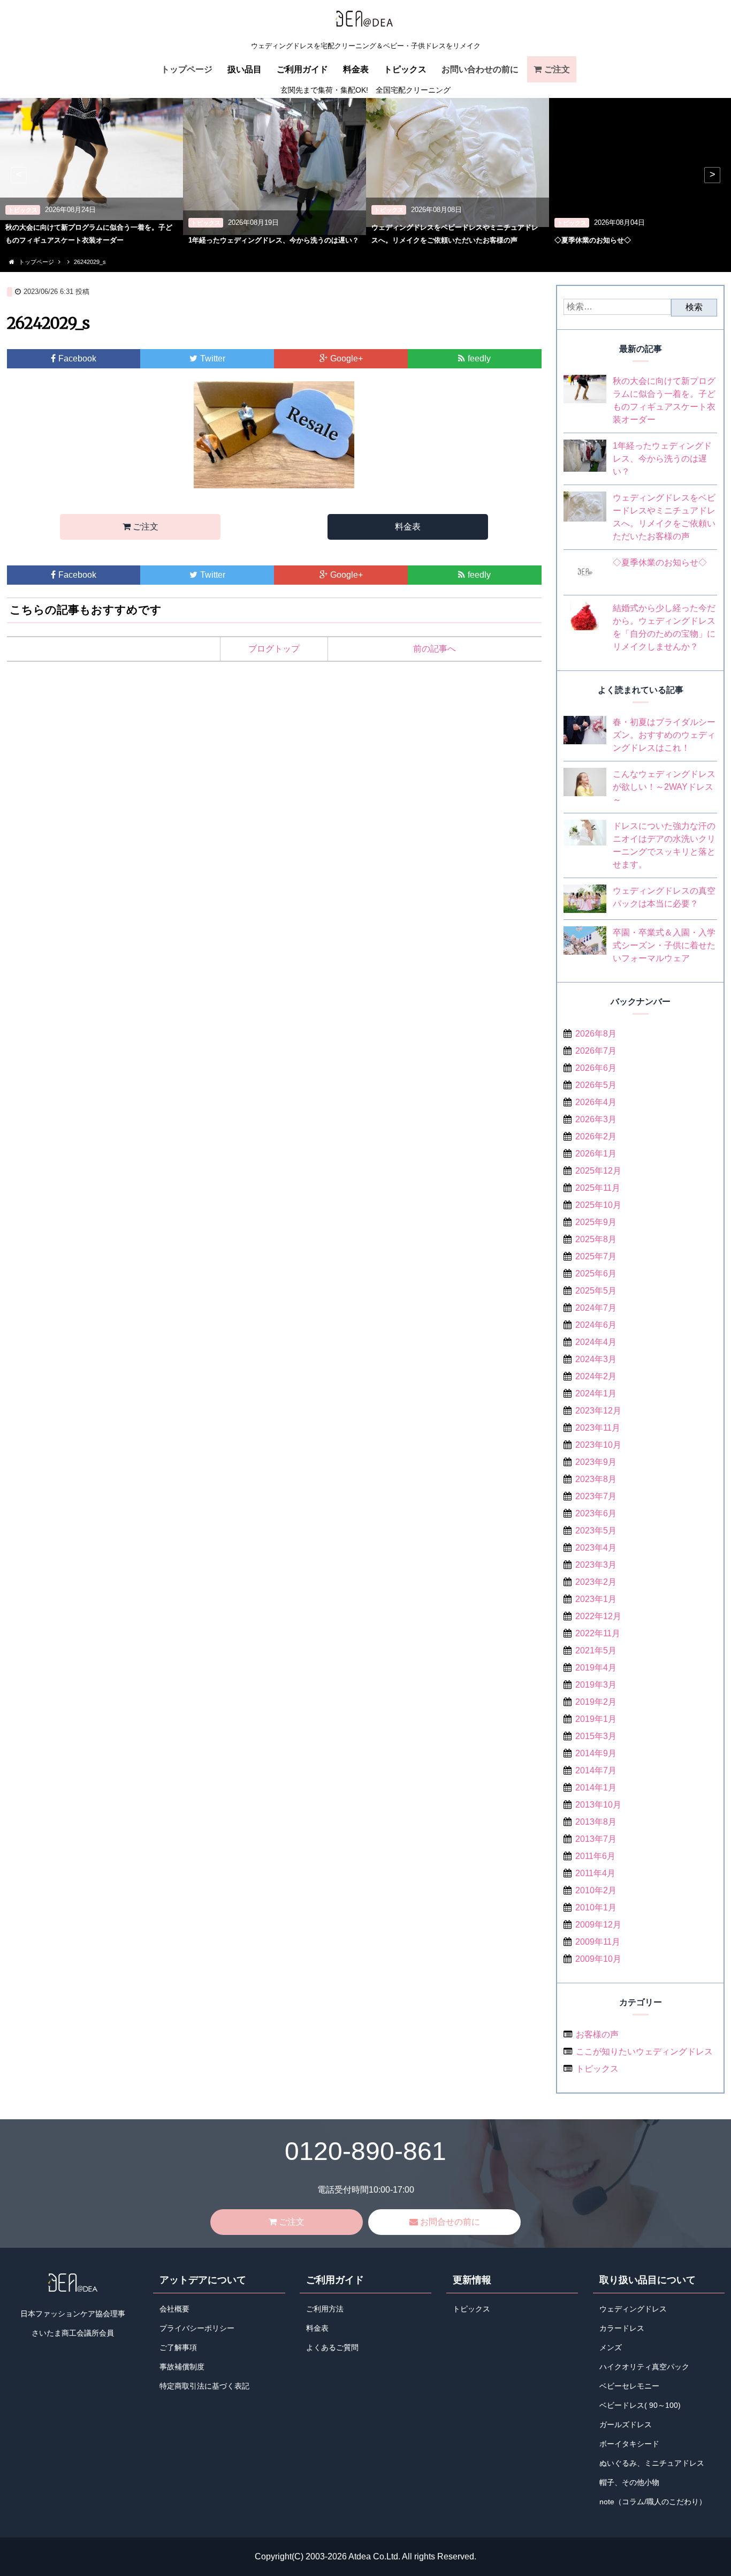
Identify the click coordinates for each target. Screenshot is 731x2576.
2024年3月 (596, 1359)
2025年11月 (598, 1188)
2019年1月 (596, 1719)
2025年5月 (596, 1291)
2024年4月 (596, 1342)
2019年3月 (596, 1685)
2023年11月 (598, 1428)
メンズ (611, 2348)
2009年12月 (598, 1925)
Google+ (347, 358)
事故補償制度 (182, 2367)
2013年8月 (596, 1822)
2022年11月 (598, 1633)
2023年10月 (598, 1445)
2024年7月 (596, 1308)
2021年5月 (596, 1650)
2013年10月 (598, 1805)
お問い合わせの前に (480, 69)
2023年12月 (598, 1411)
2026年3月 (596, 1119)
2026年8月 (596, 1034)
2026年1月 (596, 1154)
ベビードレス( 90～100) (640, 2405)
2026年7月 (596, 1051)
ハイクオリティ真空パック (644, 2367)
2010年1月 (596, 1908)
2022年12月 (598, 1616)
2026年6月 (596, 1068)
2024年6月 (596, 1325)
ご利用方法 (325, 2309)
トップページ (187, 69)
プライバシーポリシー (197, 2328)
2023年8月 (596, 1479)
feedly (479, 358)
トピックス (405, 69)
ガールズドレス (626, 2425)
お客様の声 (597, 2034)
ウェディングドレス (633, 2309)
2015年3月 (596, 1736)
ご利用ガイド (302, 69)
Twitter (213, 358)
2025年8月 (596, 1239)
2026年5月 (596, 1085)
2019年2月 (596, 1702)
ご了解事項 (178, 2348)
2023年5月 (596, 1531)
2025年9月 (596, 1222)
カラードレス (622, 2328)
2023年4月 (596, 1548)
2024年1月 (596, 1393)
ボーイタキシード (629, 2444)
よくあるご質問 (332, 2348)
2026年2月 (596, 1136)
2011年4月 (595, 1873)
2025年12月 (598, 1171)
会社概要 (174, 2309)
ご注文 (557, 69)
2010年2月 (596, 1890)
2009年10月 (598, 1959)
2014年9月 (596, 1753)
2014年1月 (596, 1788)
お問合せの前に (450, 2222)
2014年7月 (596, 1770)
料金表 (356, 69)
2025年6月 (596, 1274)
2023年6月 (596, 1513)
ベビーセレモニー (629, 2386)
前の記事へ (435, 649)
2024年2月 (596, 1376)
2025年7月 (596, 1256)
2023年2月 (596, 1582)
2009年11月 (598, 1942)
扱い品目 (245, 69)
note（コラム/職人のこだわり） (653, 2502)
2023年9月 (596, 1462)
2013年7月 (596, 1839)
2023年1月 (596, 1599)
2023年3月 (596, 1565)
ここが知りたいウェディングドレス (644, 2052)
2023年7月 (596, 1496)
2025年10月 (598, 1205)
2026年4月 (596, 1102)
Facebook (77, 358)
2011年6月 (595, 1856)
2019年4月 (596, 1668)
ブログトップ (274, 649)
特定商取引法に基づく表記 (204, 2386)
